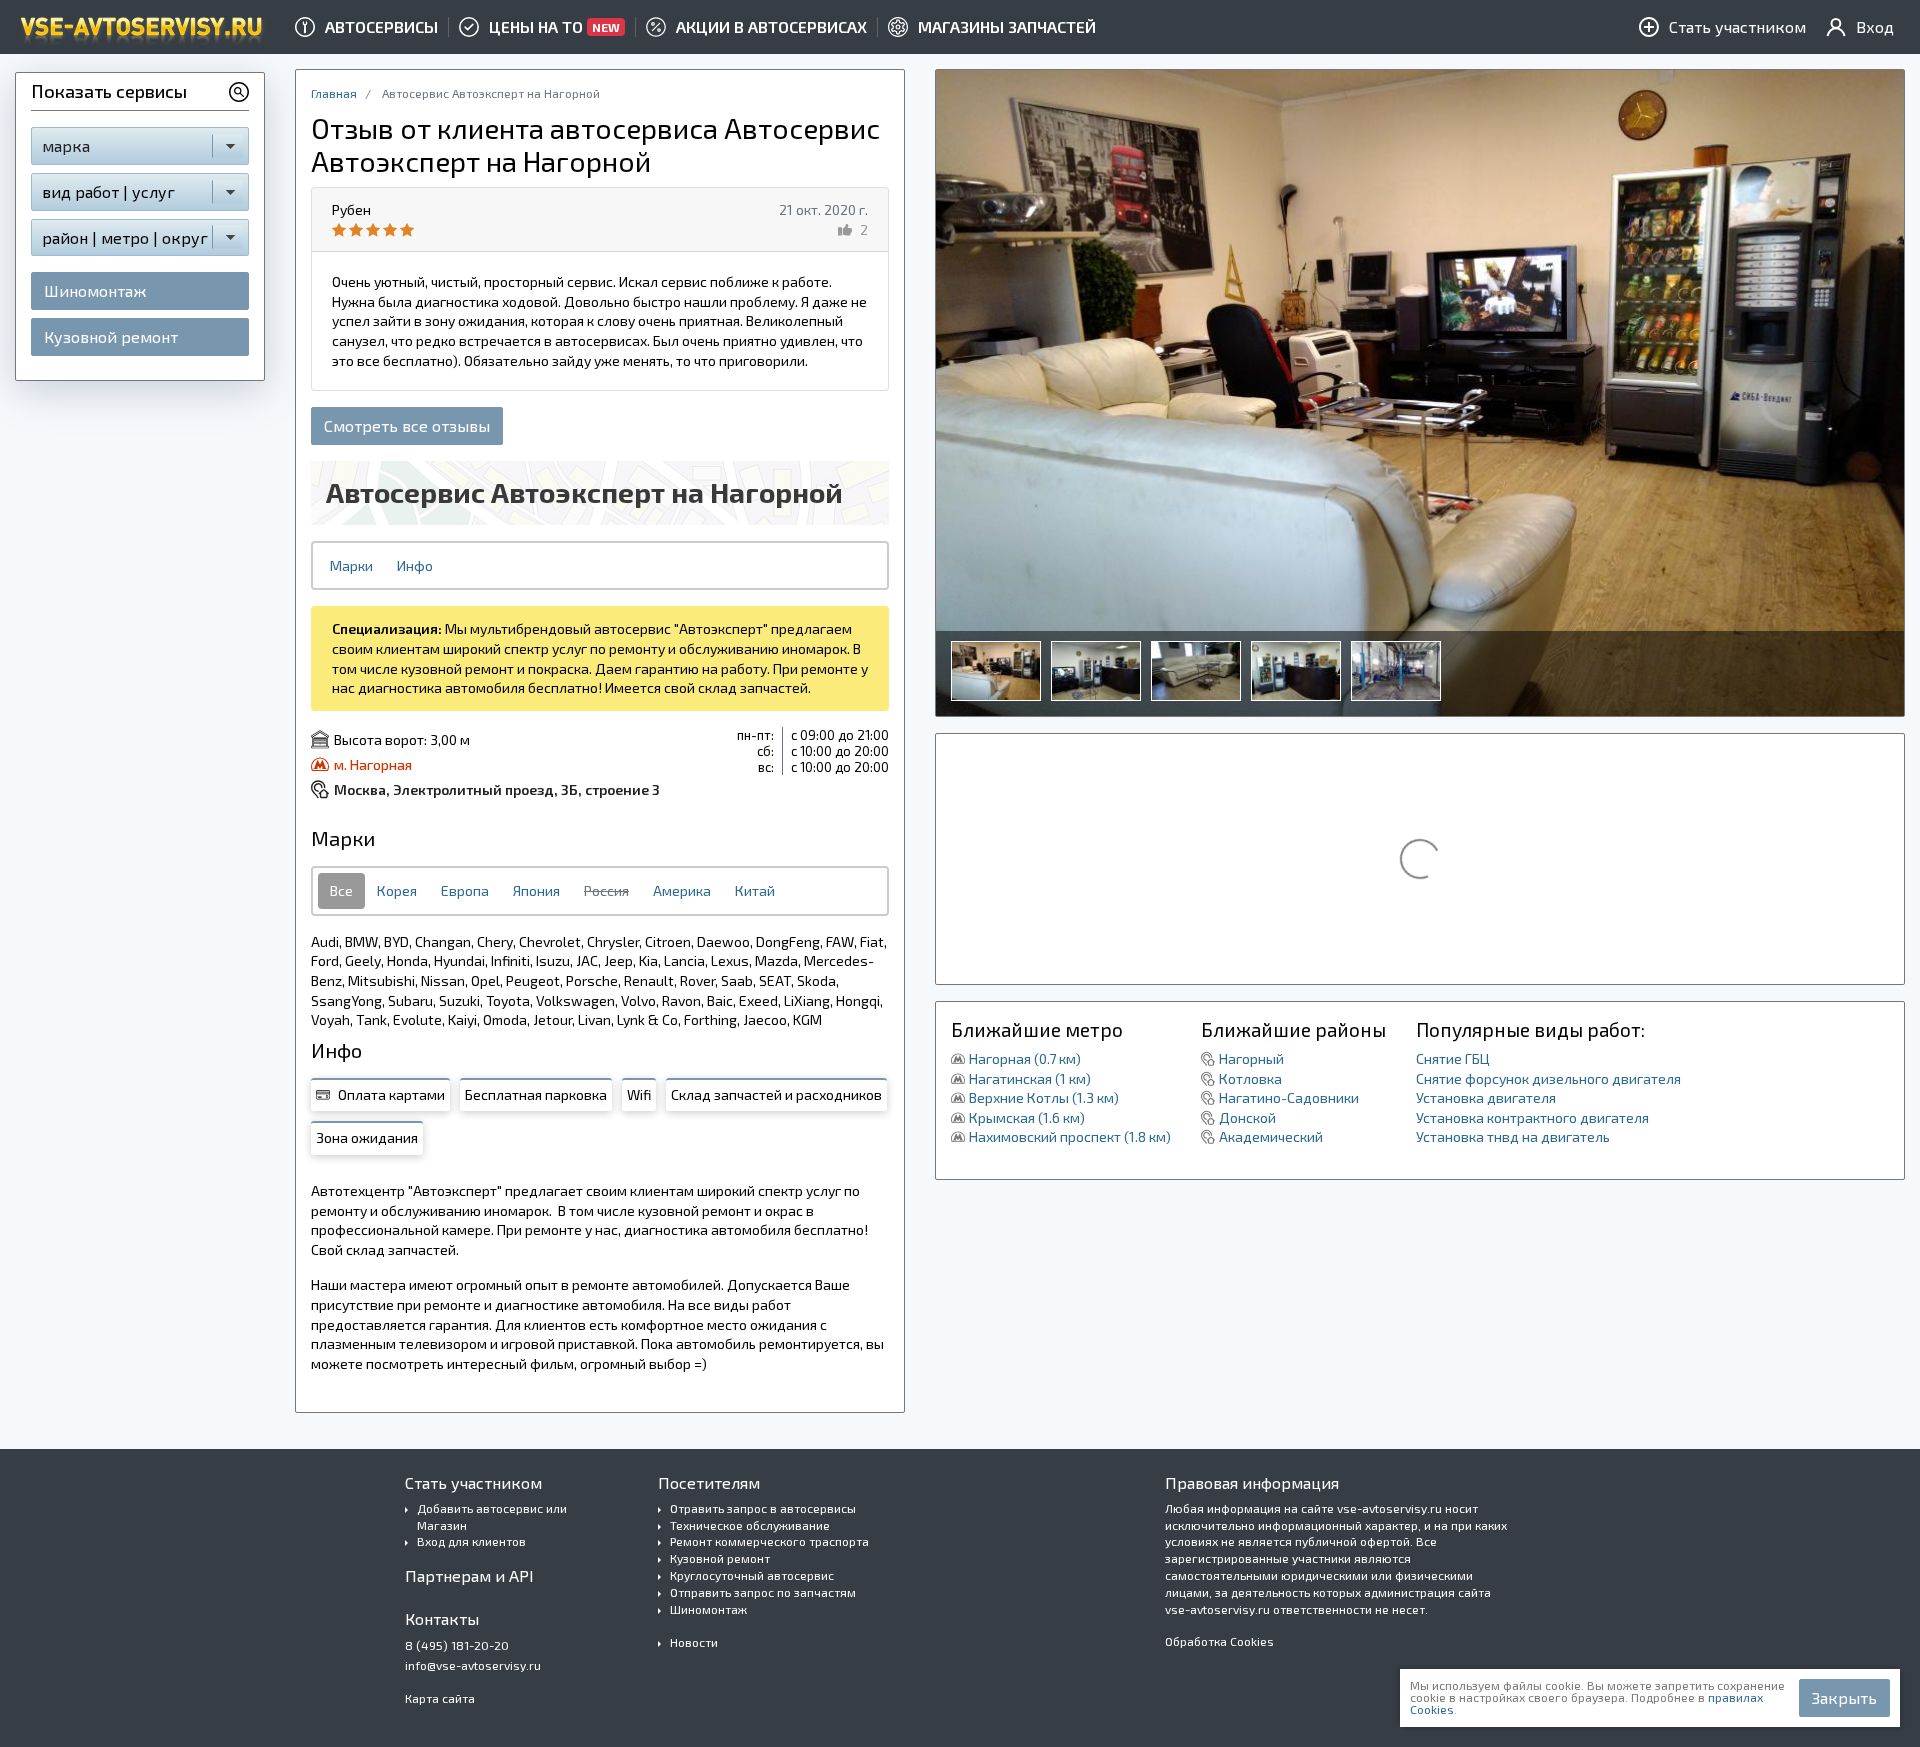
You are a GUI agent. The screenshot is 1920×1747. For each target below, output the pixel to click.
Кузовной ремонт (111, 336)
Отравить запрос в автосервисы (763, 1508)
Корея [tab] (397, 890)
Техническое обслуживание (750, 1525)
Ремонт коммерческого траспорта (769, 1541)
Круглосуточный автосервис (752, 1575)
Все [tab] (341, 890)
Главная (334, 93)
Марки (351, 565)
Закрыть (1844, 1697)
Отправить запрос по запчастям (763, 1592)
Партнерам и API (469, 1575)
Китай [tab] (755, 890)
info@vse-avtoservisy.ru (473, 1665)
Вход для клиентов (471, 1541)
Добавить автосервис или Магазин (492, 1516)
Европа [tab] (465, 890)
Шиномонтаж (95, 290)
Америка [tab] (682, 890)
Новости (694, 1642)
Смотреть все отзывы (407, 425)
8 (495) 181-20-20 (457, 1645)
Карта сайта (440, 1698)
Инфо (415, 565)
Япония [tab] (536, 890)
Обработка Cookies (1219, 1641)
